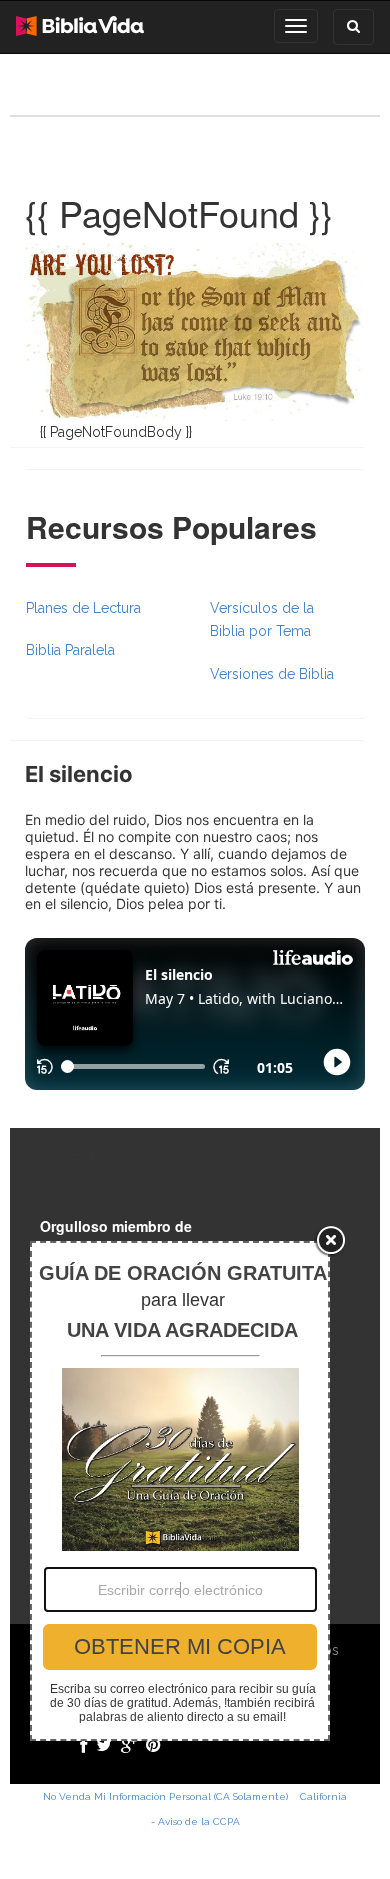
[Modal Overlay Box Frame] (180, 1491)
